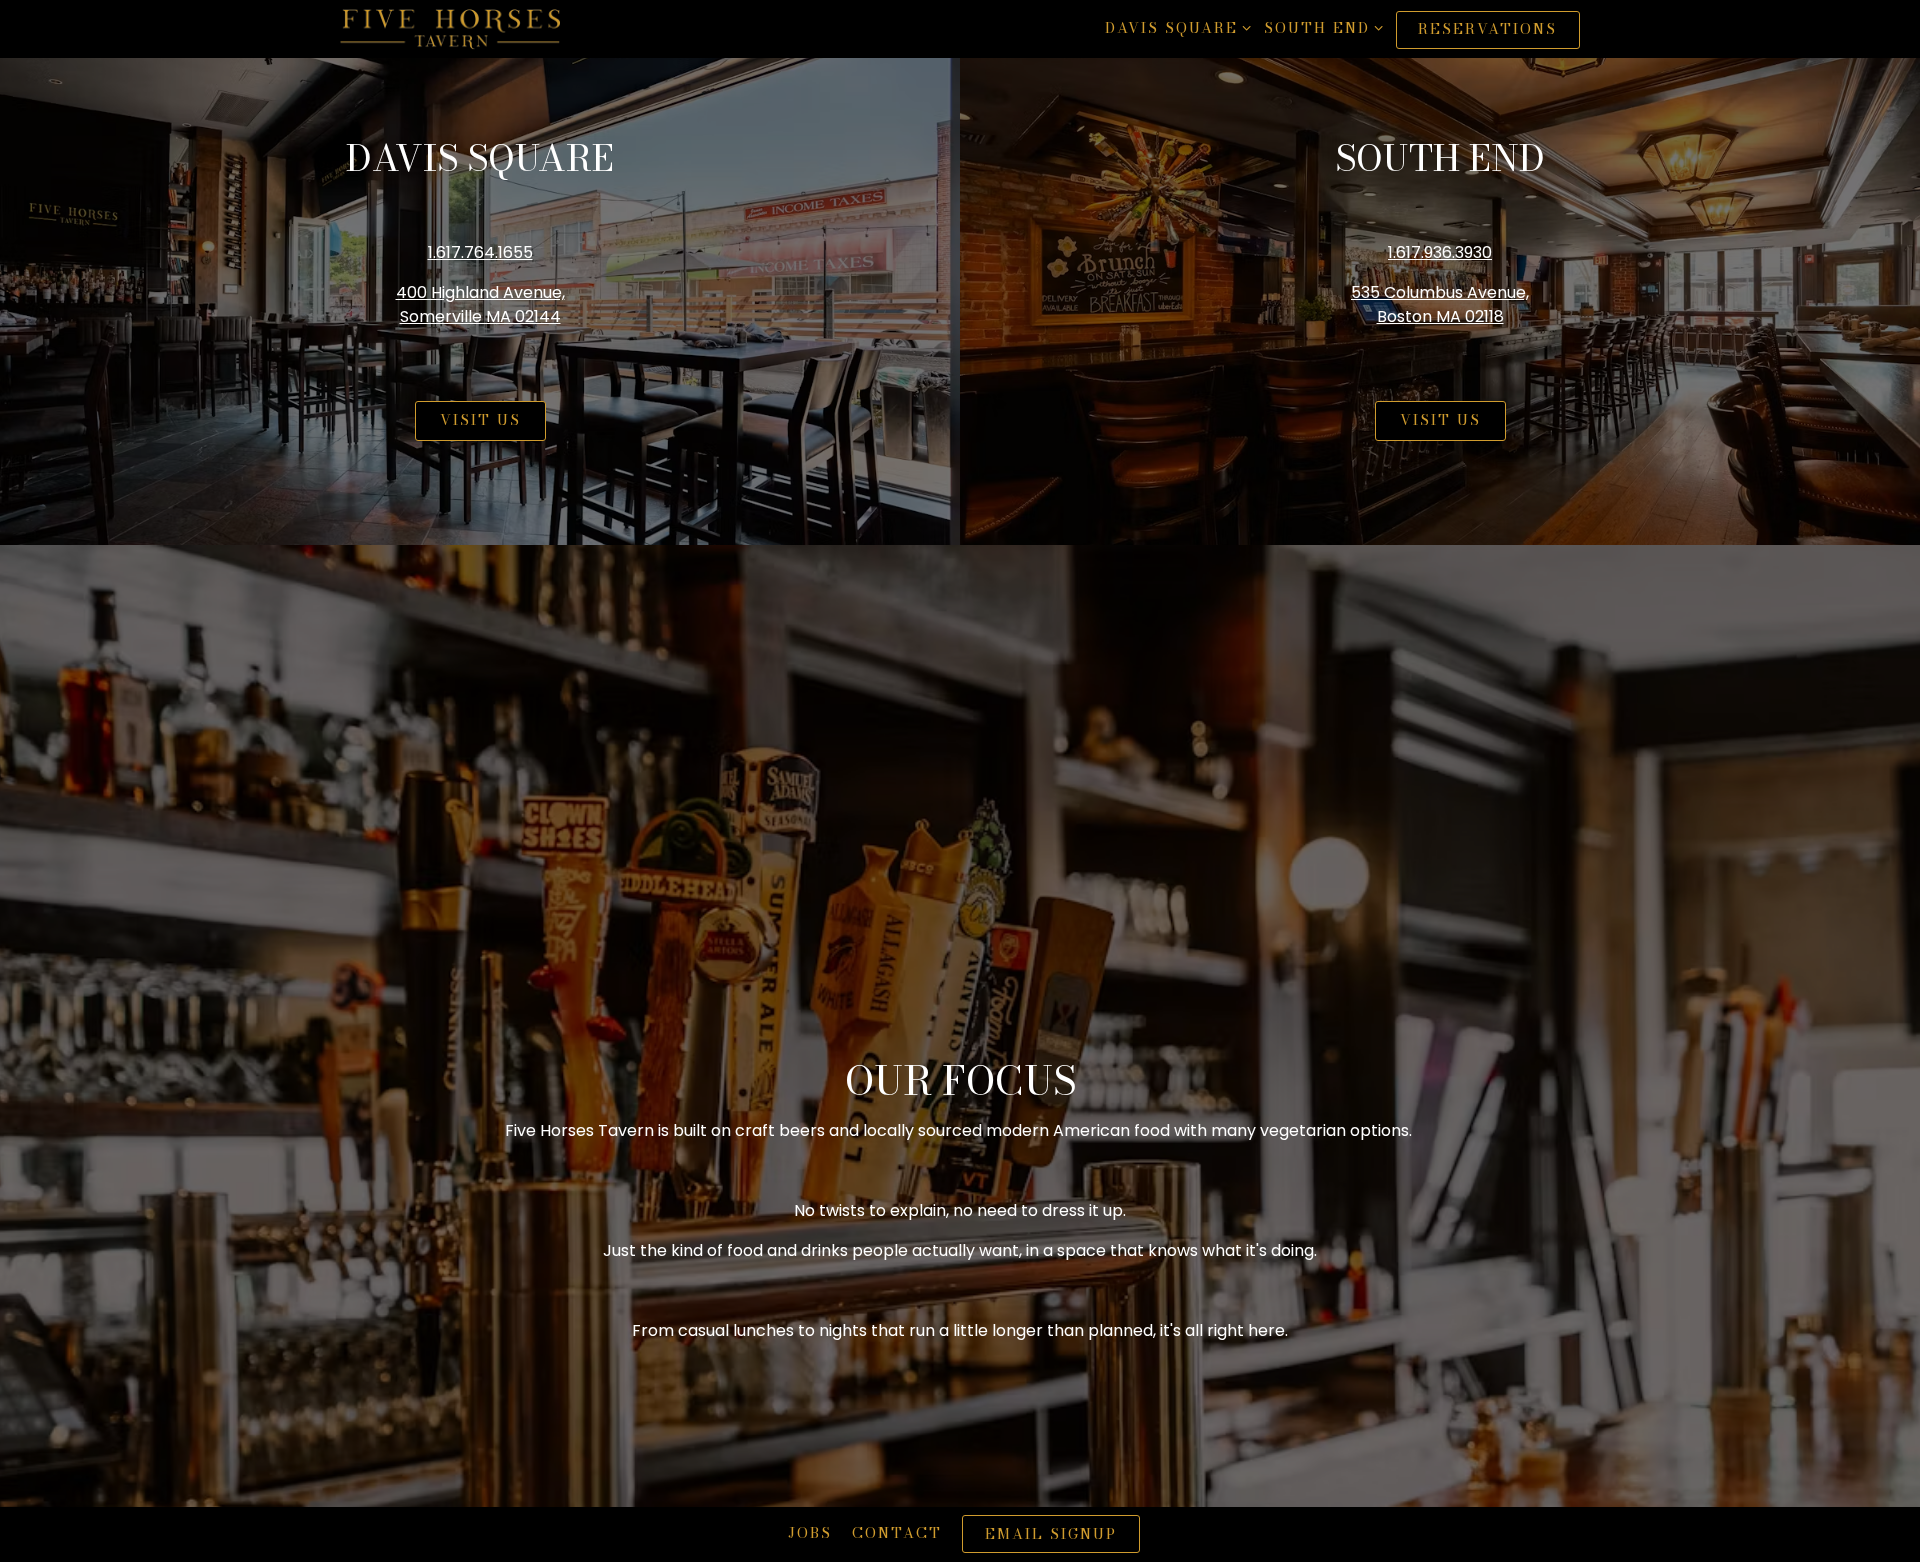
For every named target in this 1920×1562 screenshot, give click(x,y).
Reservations (1487, 29)
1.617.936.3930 (1440, 252)
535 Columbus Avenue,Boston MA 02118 (1440, 304)
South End (1320, 27)
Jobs (810, 1533)
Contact (897, 1533)
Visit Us (480, 420)
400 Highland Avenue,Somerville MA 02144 (480, 304)
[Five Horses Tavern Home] (450, 28)
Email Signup (1051, 1534)
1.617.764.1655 (480, 252)
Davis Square (1174, 27)
